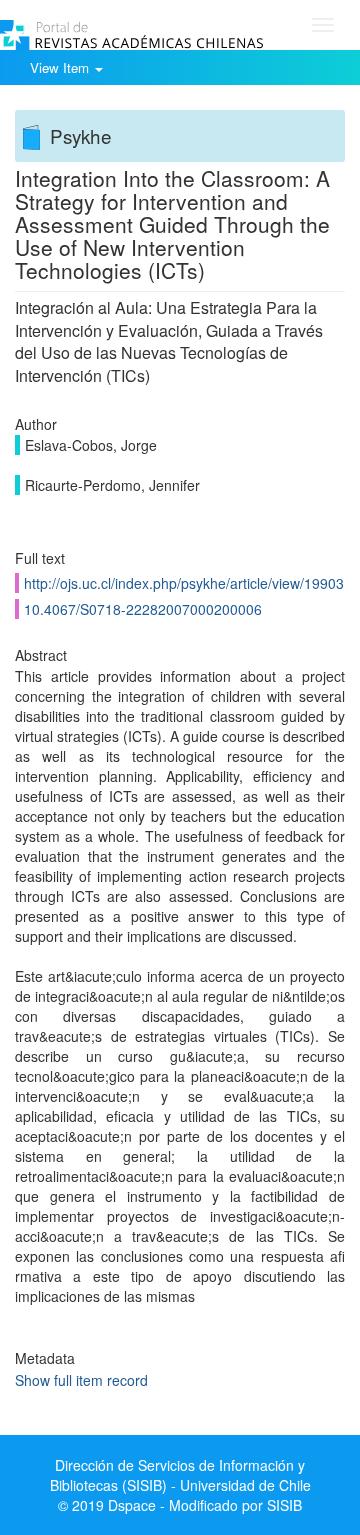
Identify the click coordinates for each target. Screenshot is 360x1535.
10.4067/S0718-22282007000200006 (143, 609)
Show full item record (81, 1380)
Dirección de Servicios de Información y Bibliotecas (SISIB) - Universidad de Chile (180, 1475)
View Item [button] (61, 67)
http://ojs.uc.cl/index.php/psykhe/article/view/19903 (184, 583)
